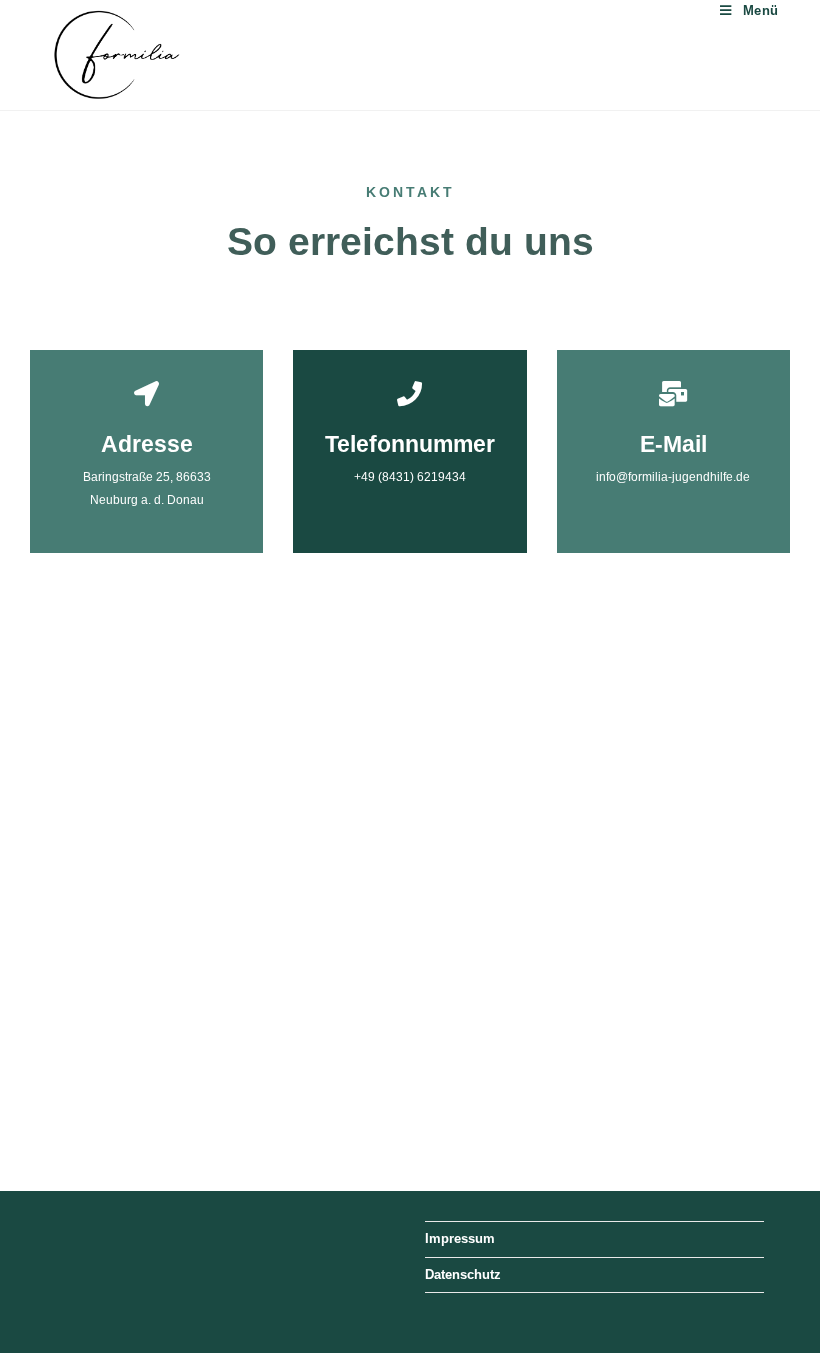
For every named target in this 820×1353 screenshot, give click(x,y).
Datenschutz (463, 1274)
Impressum (460, 1238)
